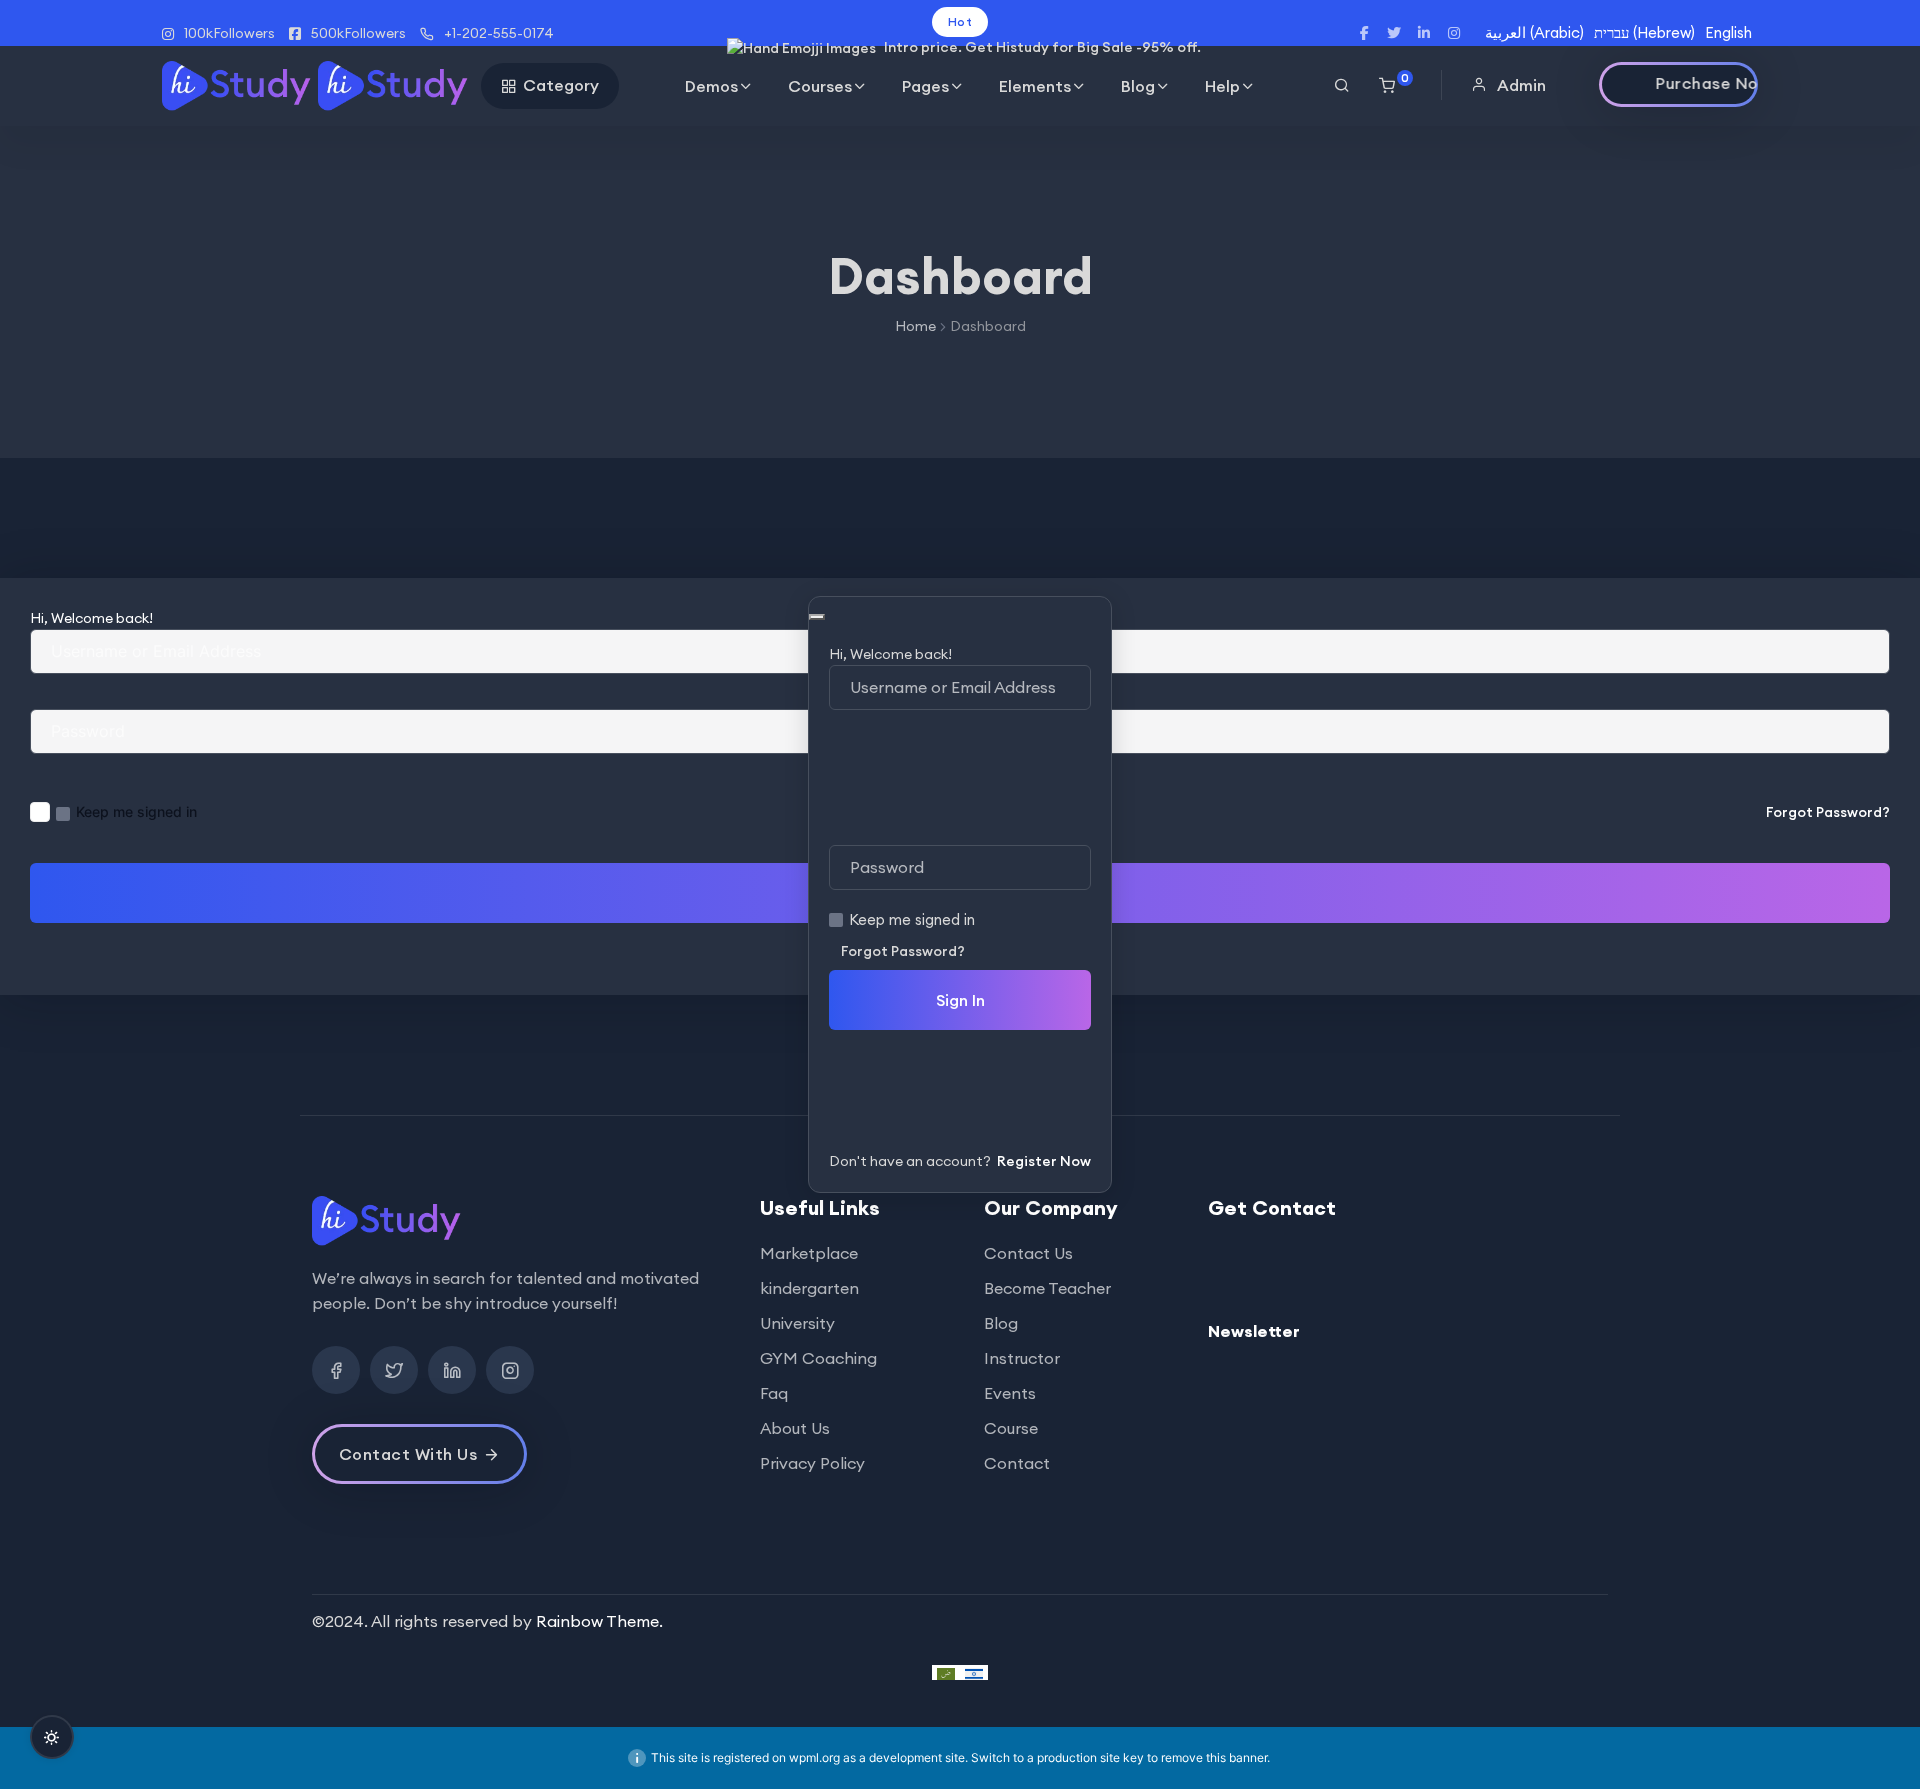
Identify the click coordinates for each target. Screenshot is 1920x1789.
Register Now (1044, 1161)
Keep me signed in (912, 919)
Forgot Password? (903, 951)
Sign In (960, 1000)
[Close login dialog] (817, 617)
